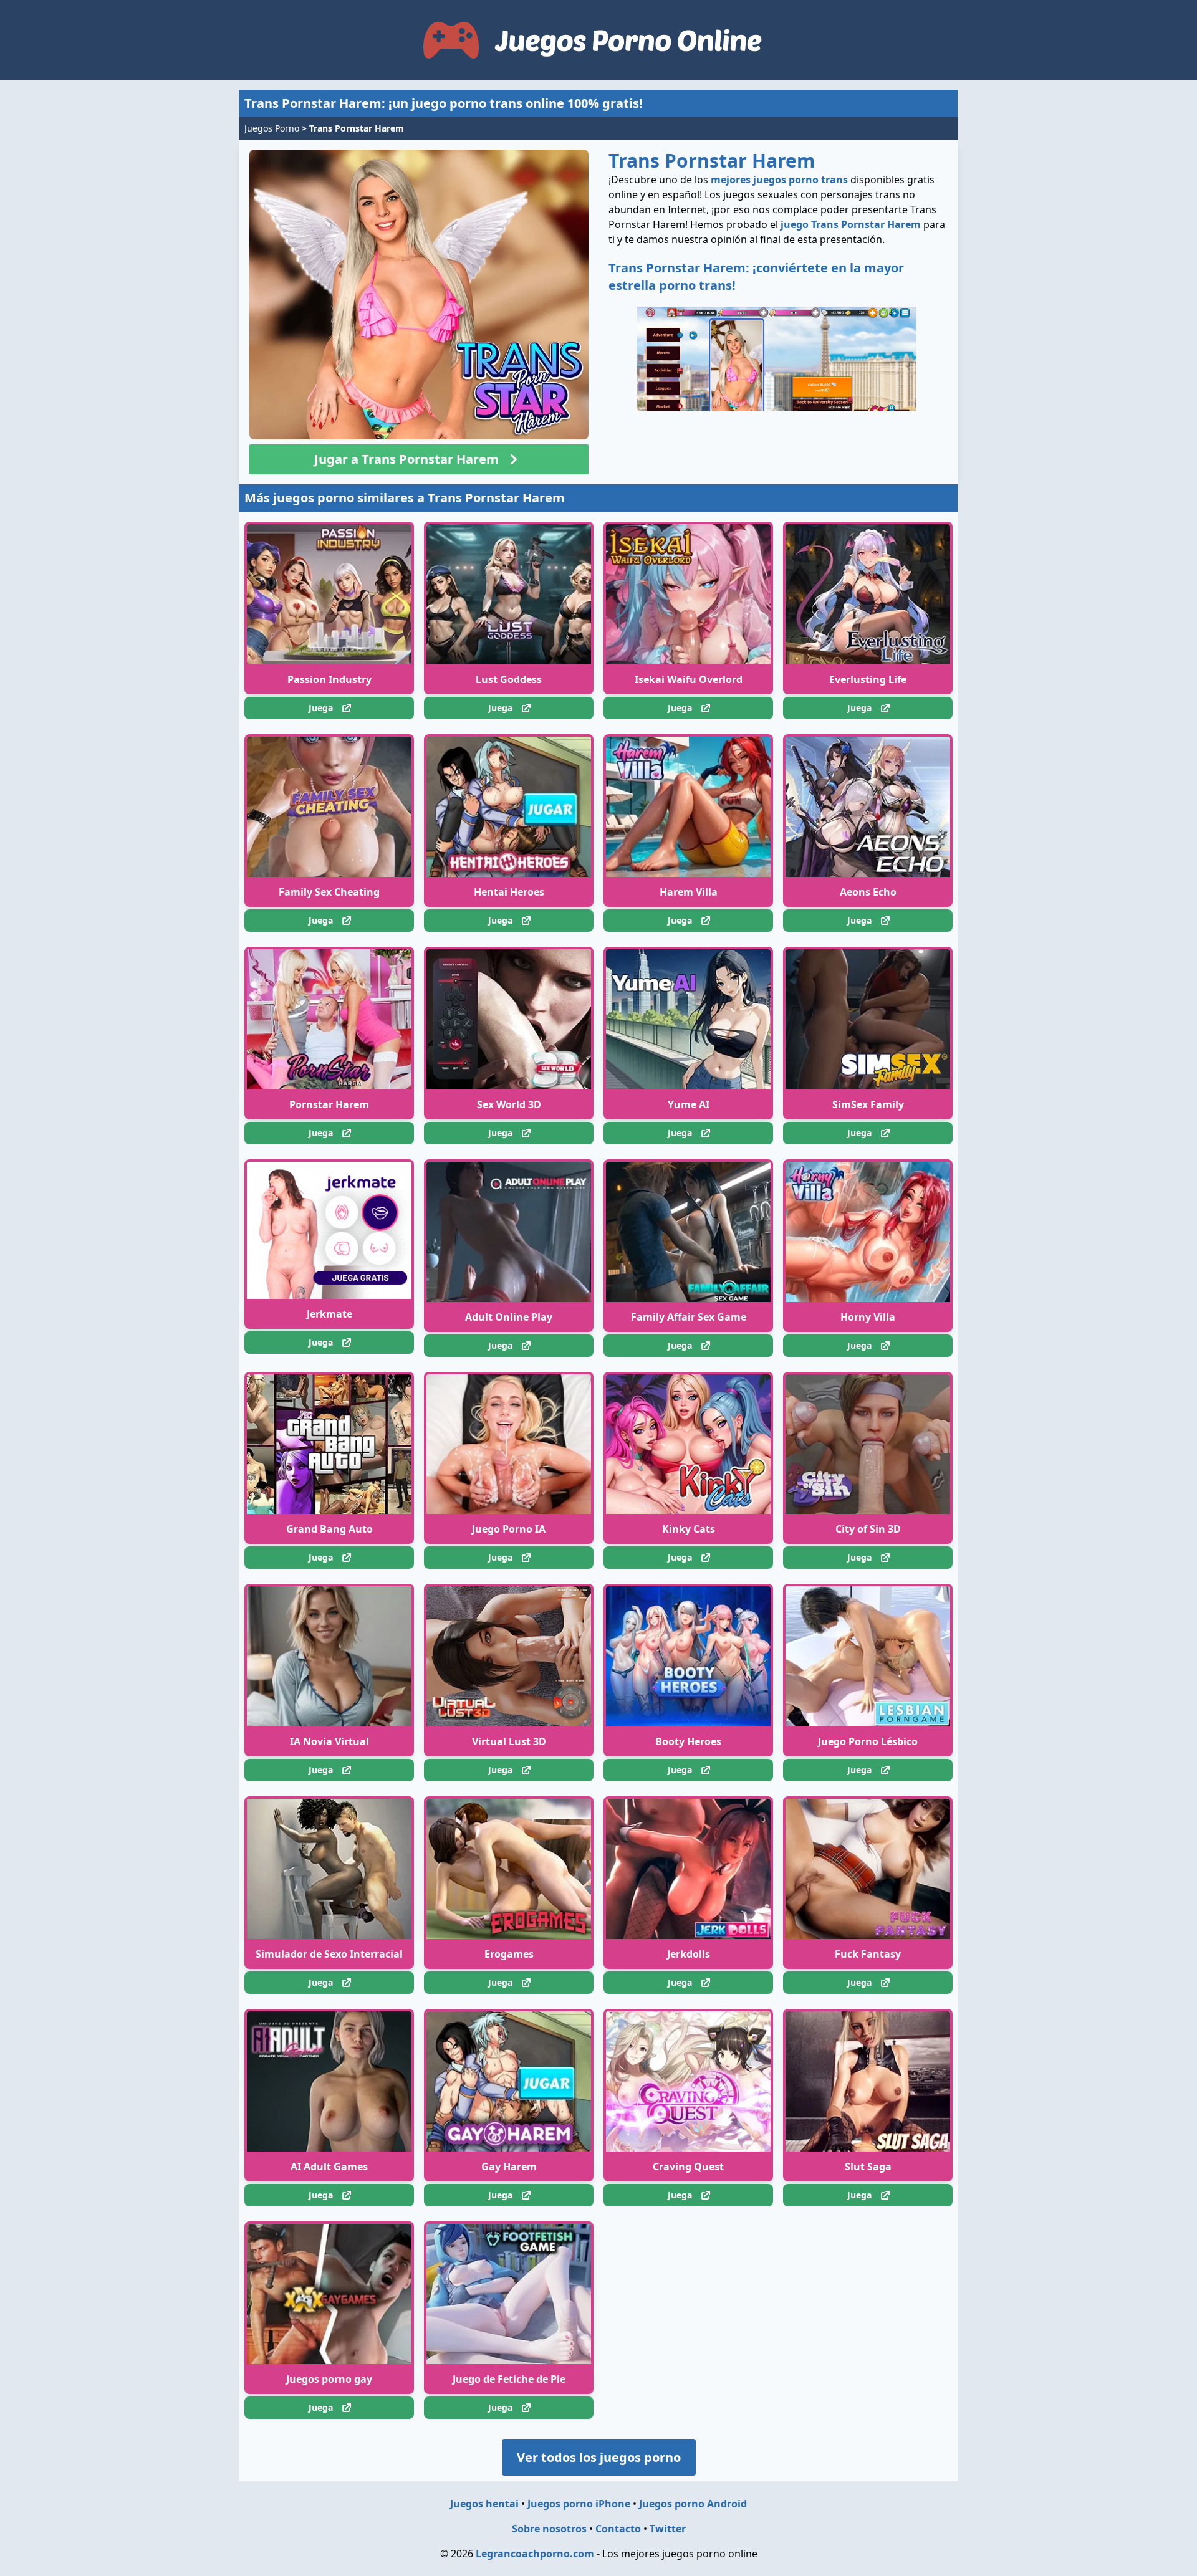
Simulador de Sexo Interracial (329, 1954)
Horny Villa (868, 1317)
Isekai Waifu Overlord (689, 679)
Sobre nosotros (549, 2529)
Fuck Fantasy (868, 1954)
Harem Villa (689, 892)
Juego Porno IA (509, 1529)
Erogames (509, 1954)
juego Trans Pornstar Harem (851, 224)
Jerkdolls (689, 1954)
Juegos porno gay (329, 2379)
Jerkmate (329, 1314)
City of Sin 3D (868, 1529)
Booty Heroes (688, 1741)
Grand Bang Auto (329, 1529)
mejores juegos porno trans (779, 180)
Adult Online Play (509, 1317)
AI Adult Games (329, 2167)
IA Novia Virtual (329, 1741)
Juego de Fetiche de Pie (509, 2379)
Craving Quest (688, 2167)
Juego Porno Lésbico (868, 1741)
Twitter (668, 2529)
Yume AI (689, 1104)
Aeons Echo (868, 892)
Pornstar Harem (329, 1104)
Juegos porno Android (693, 2504)
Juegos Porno (272, 128)
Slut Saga (868, 2167)
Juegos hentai (484, 2504)
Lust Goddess (509, 679)
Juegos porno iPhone (579, 2504)
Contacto (618, 2529)
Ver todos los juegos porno (599, 2457)
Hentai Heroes (509, 892)
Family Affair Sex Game (689, 1317)
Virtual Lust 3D (509, 1741)
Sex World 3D (509, 1104)
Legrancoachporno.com (535, 2554)
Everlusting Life (868, 679)
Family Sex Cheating (329, 892)
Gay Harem (509, 2167)
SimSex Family (868, 1104)
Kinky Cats (689, 1529)
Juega (321, 708)
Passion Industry (329, 679)
